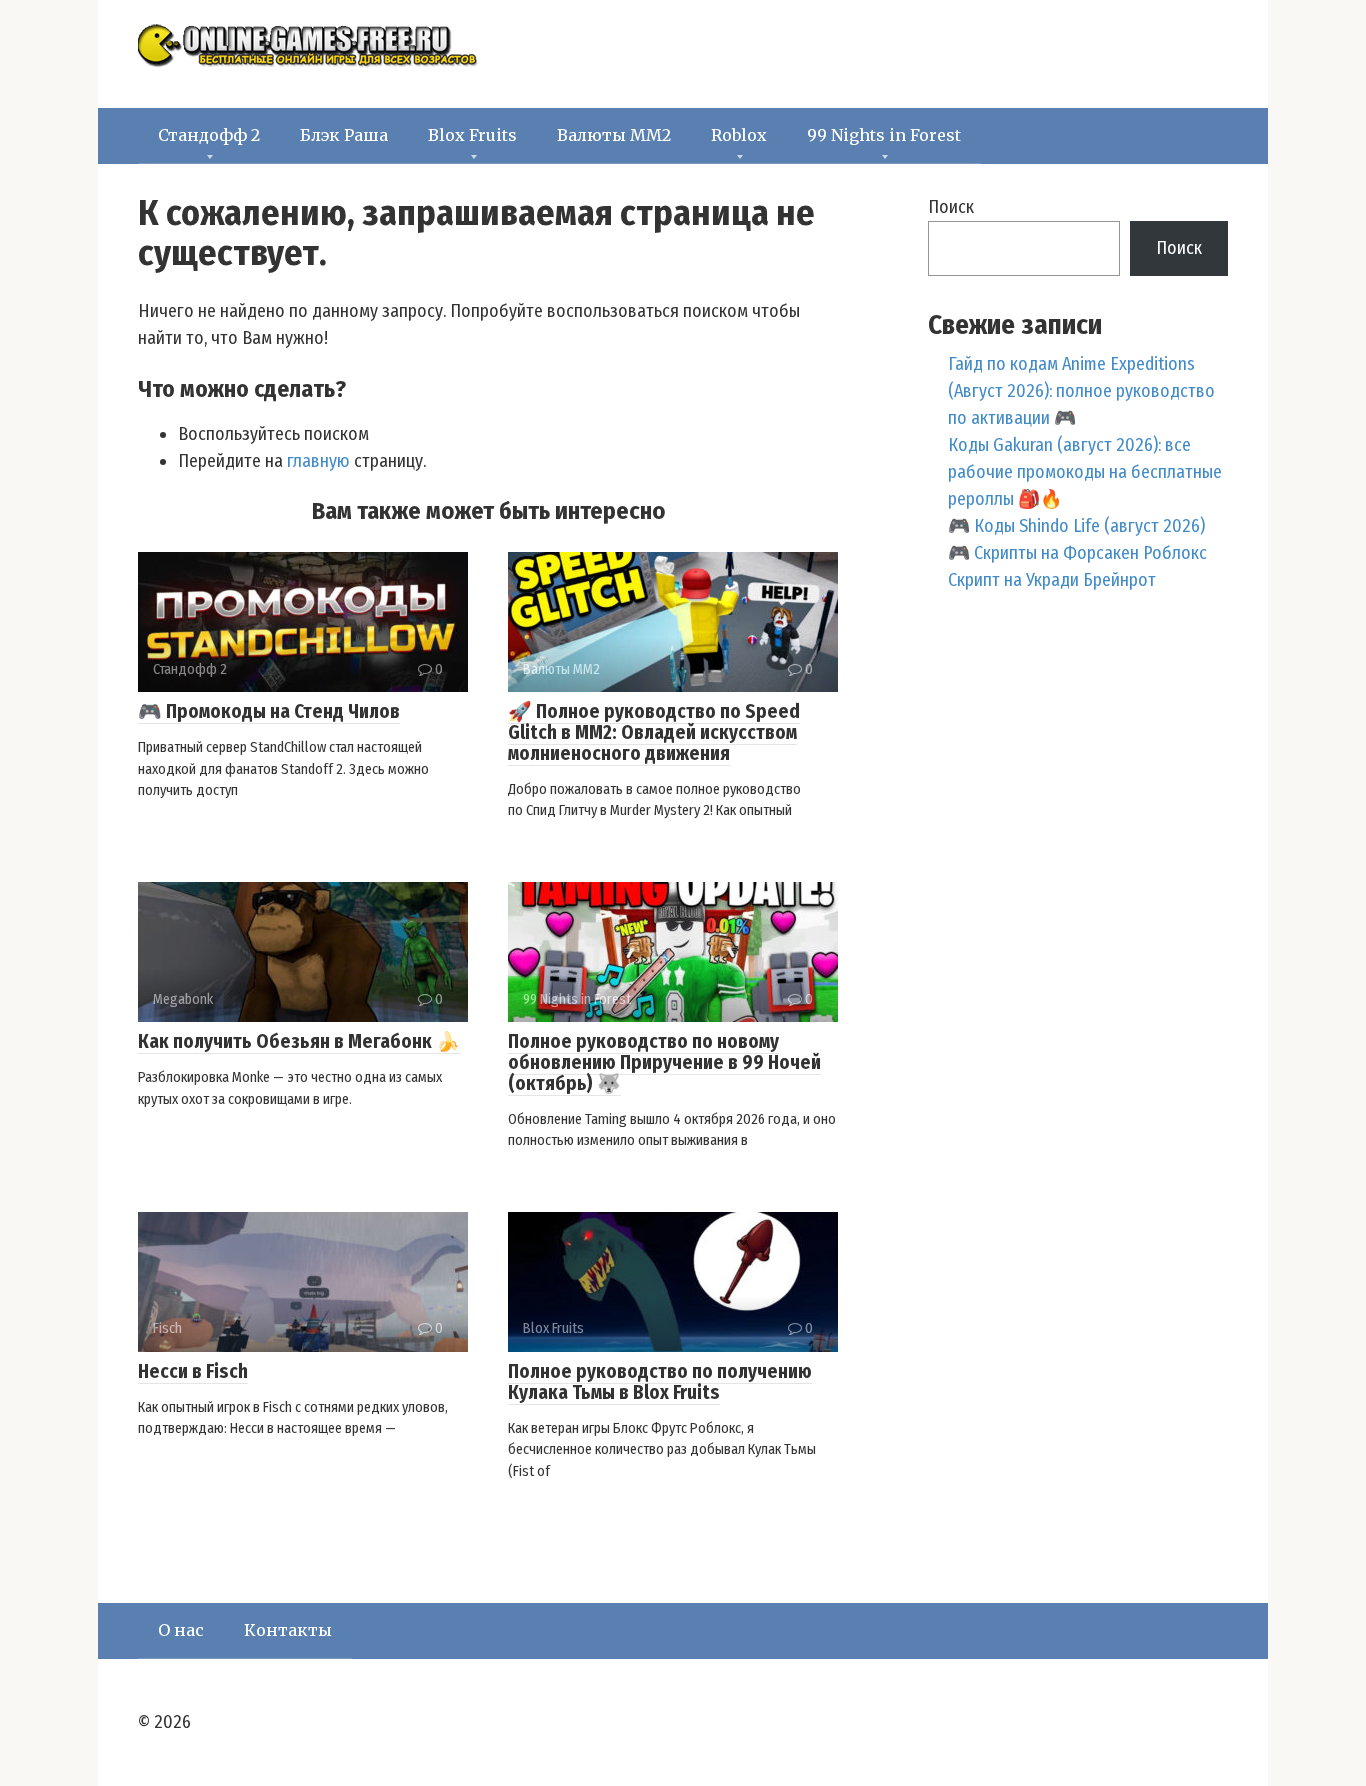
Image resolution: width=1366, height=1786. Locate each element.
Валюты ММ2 (614, 135)
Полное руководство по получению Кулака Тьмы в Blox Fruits (660, 1382)
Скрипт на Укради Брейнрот (1052, 580)
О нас (181, 1630)
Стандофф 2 (209, 135)
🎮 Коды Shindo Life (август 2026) (1076, 526)
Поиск (951, 207)
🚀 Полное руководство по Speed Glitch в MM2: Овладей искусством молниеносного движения (654, 732)
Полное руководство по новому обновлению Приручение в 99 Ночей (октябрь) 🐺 (664, 1062)
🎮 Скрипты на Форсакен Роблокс (1077, 553)
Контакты (288, 1630)
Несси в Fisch (193, 1371)
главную (318, 461)
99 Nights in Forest (884, 135)
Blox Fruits (472, 135)
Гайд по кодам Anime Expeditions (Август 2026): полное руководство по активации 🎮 (1081, 391)
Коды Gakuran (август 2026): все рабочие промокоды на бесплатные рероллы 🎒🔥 (1085, 472)
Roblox (739, 135)
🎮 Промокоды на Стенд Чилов (269, 711)
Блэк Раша (344, 135)
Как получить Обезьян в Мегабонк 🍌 (299, 1041)
